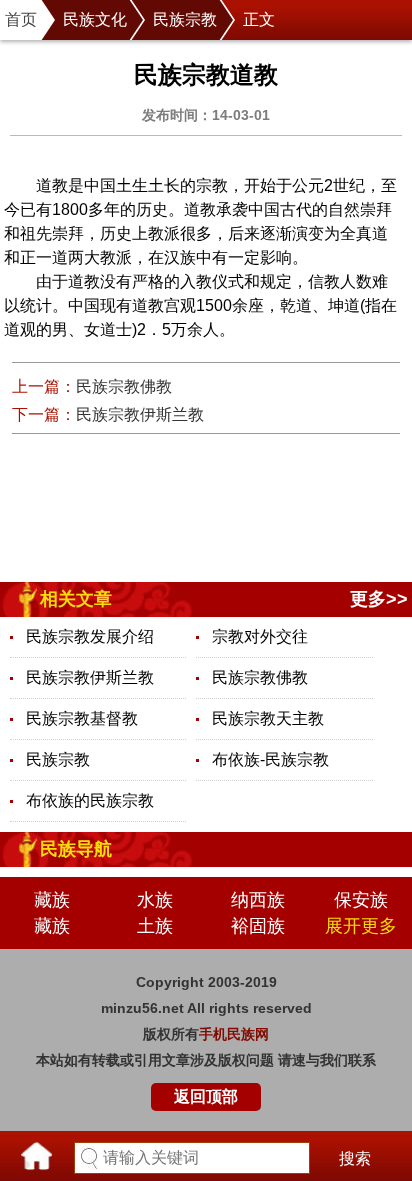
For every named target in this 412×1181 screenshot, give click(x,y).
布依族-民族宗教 (270, 759)
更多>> (379, 599)
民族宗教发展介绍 (90, 636)
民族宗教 (185, 19)
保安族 (361, 900)
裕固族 (258, 926)
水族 (155, 900)
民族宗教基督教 (82, 718)
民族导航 (76, 849)
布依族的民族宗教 (90, 800)
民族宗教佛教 (124, 386)
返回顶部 (206, 1096)
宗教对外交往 (260, 636)
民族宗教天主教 (268, 718)
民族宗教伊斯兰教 (140, 414)
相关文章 (76, 599)
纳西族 (258, 900)
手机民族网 (234, 1034)
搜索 (355, 1158)
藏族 (52, 900)
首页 (21, 19)
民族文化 (95, 19)
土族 (155, 926)
